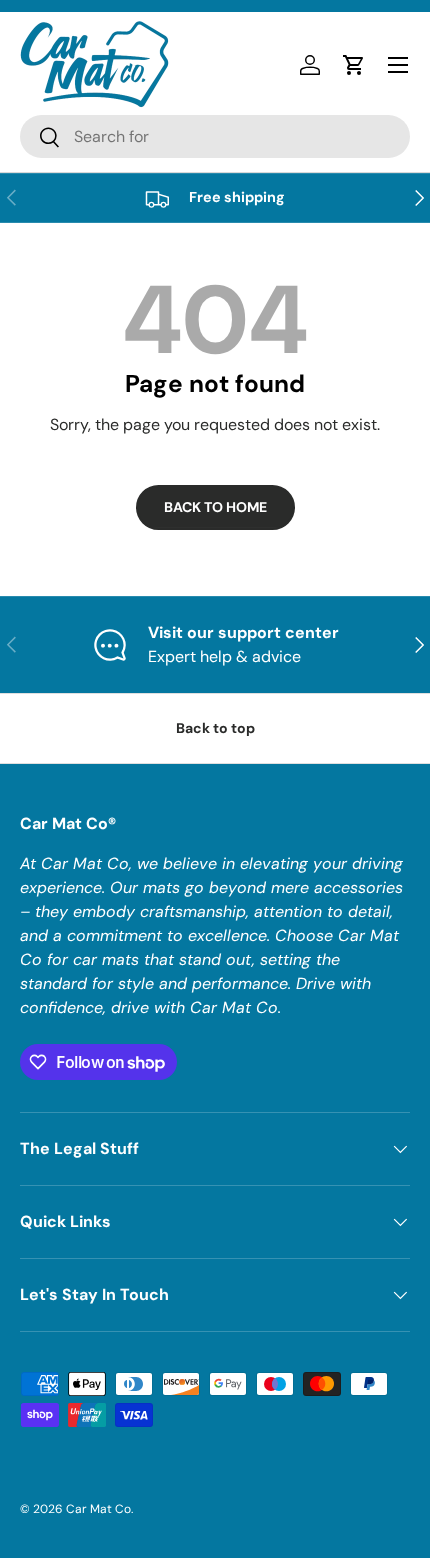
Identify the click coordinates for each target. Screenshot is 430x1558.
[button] (354, 65)
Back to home (215, 507)
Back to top (215, 728)
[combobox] (215, 136)
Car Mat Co (98, 1509)
